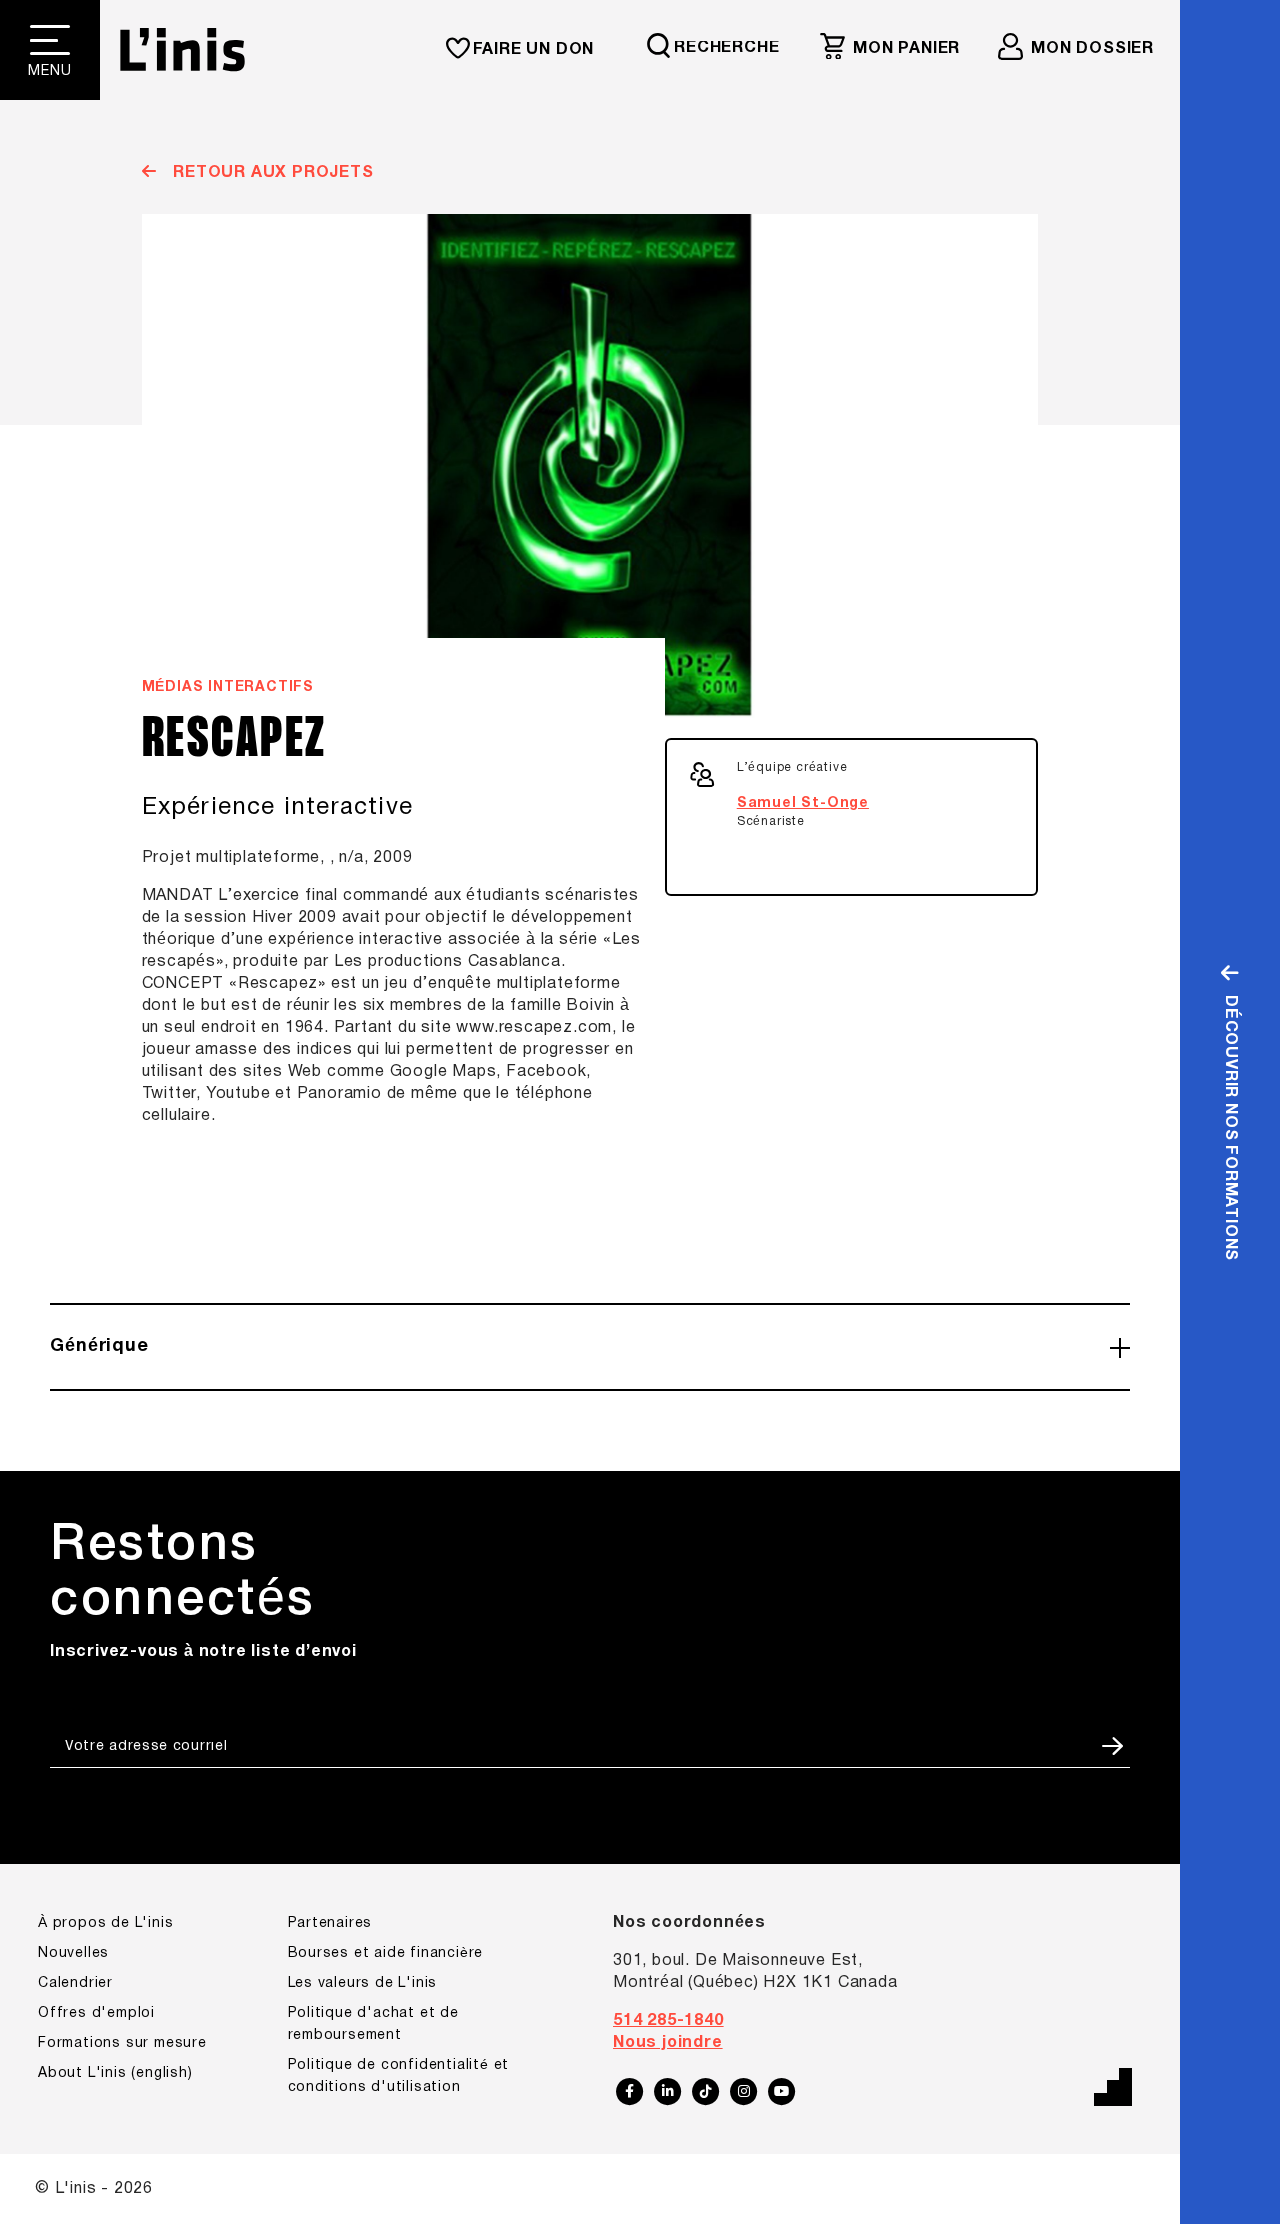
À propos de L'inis (105, 1923)
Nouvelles (73, 1953)
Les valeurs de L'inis (363, 1983)
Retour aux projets (270, 173)
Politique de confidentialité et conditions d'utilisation (399, 2076)
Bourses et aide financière (386, 1953)
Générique (99, 1346)
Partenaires (330, 1923)
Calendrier (75, 1983)
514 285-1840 (668, 2021)
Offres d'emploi (96, 2013)
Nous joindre (668, 2043)
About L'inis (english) (115, 2073)
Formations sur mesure (122, 2043)
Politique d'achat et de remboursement (373, 2024)
